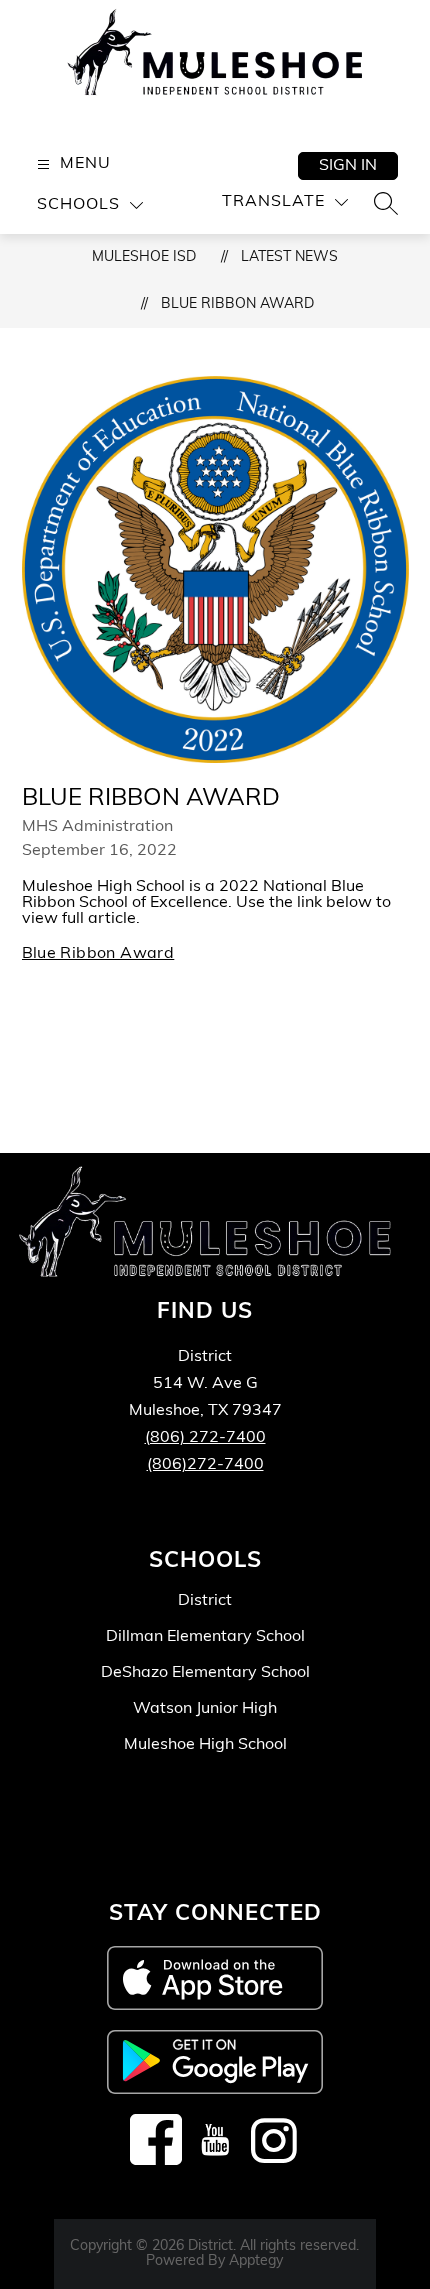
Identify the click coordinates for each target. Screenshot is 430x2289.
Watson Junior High (205, 1709)
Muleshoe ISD (144, 257)
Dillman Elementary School (205, 1637)
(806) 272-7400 (205, 1438)
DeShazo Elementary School (205, 1673)
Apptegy (256, 2261)
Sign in (348, 166)
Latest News (289, 257)
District (205, 1601)
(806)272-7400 (205, 1465)
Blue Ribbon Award (237, 304)
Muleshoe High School (205, 1745)
